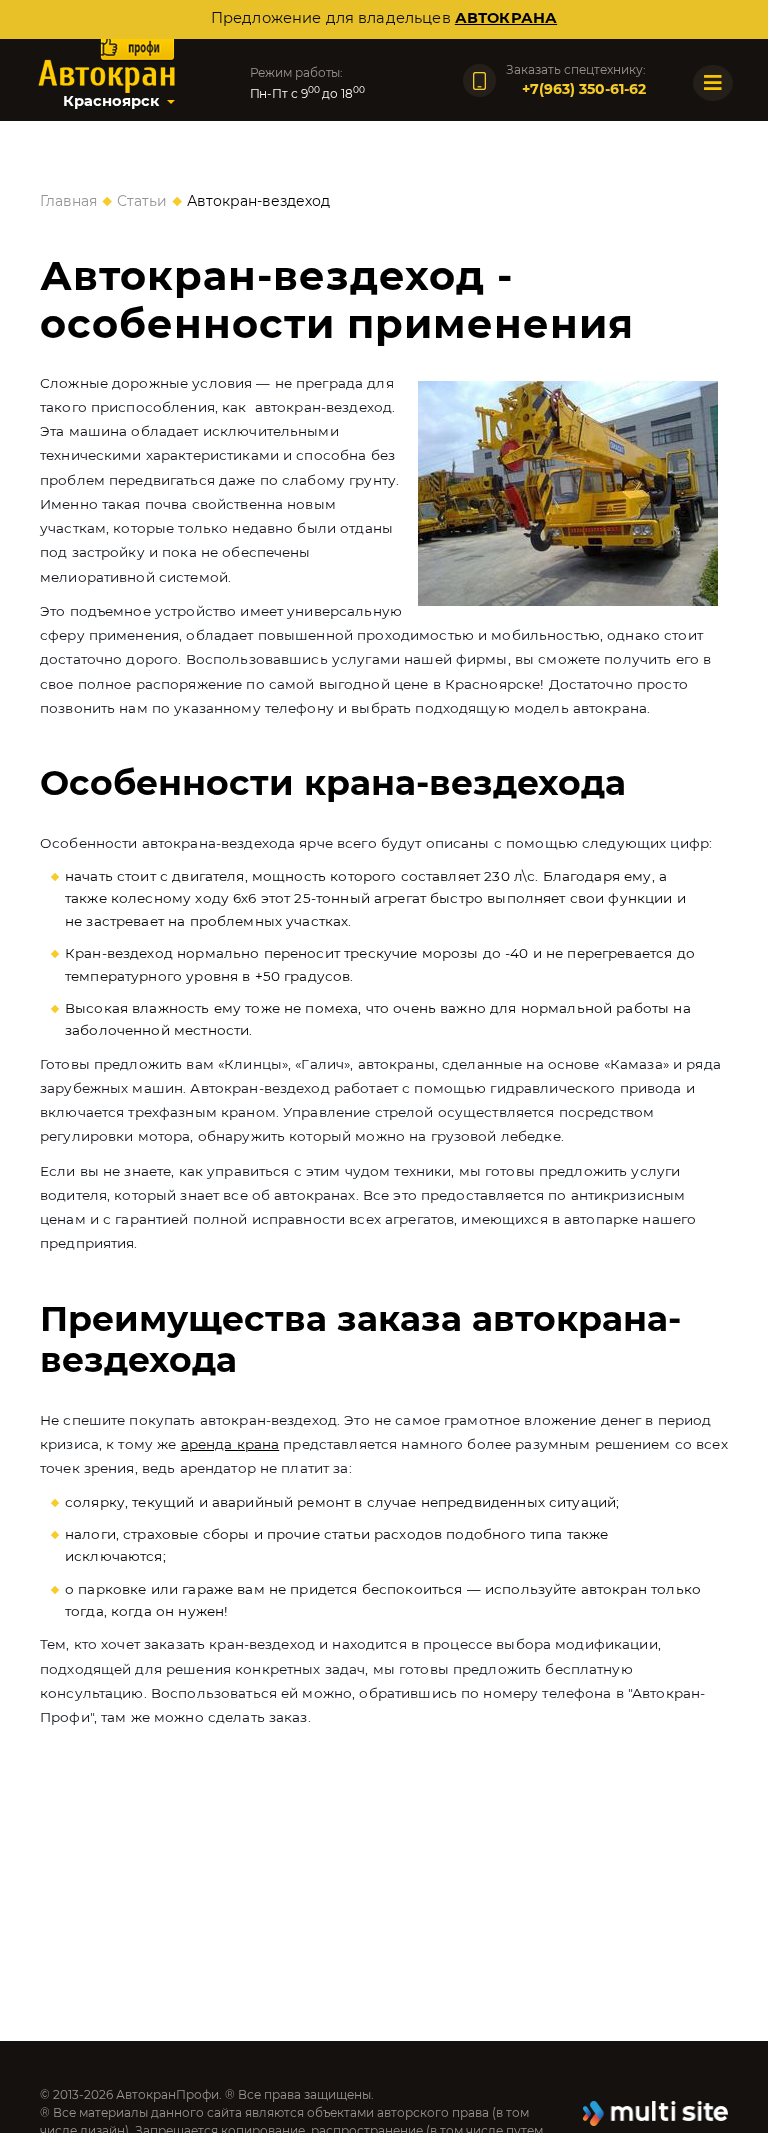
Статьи (142, 201)
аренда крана (230, 1444)
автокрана (506, 18)
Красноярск (111, 101)
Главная (68, 201)
